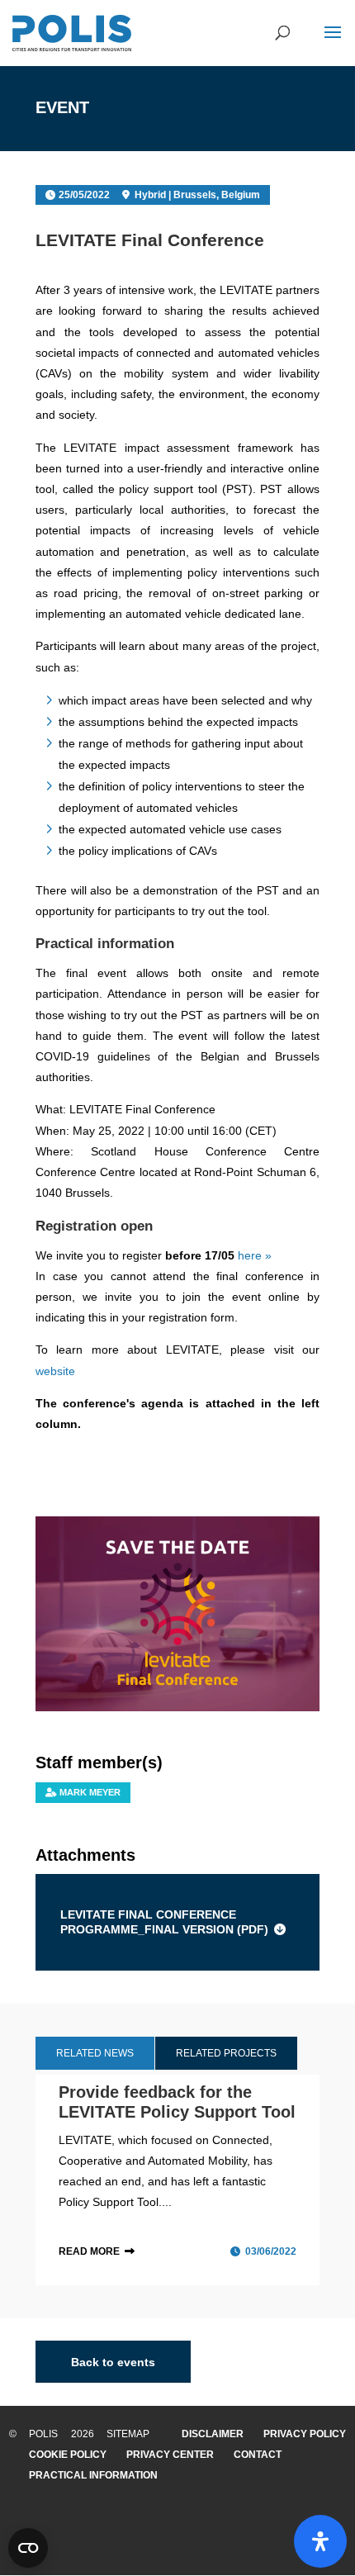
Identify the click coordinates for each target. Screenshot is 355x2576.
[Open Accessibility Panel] (320, 2541)
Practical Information (93, 2475)
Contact (258, 2455)
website (55, 1371)
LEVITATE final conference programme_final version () (164, 1922)
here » (255, 1255)
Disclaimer (213, 2434)
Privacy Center (170, 2455)
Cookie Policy (68, 2455)
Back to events (113, 2361)
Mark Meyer (90, 1792)
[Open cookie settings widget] (28, 2548)
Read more (89, 2251)
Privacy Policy (305, 2434)
